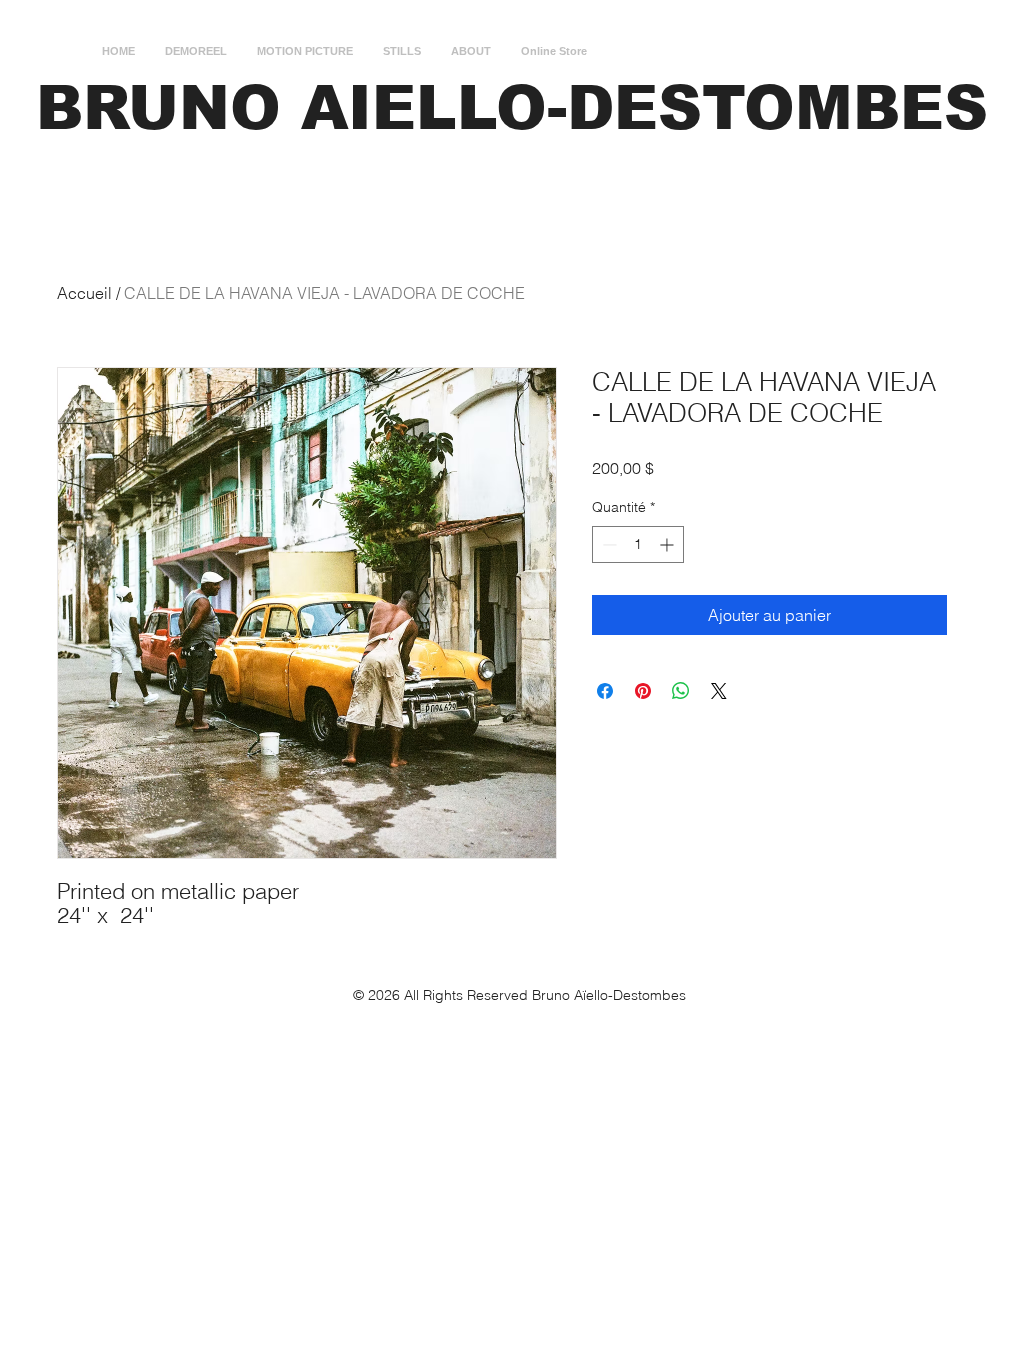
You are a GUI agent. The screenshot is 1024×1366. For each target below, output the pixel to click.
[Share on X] (719, 691)
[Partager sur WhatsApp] (681, 691)
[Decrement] (607, 544)
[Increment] (668, 544)
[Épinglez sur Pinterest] (643, 691)
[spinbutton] (638, 544)
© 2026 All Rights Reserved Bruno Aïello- (483, 995)
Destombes (649, 995)
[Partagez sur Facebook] (605, 691)
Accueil (84, 293)
